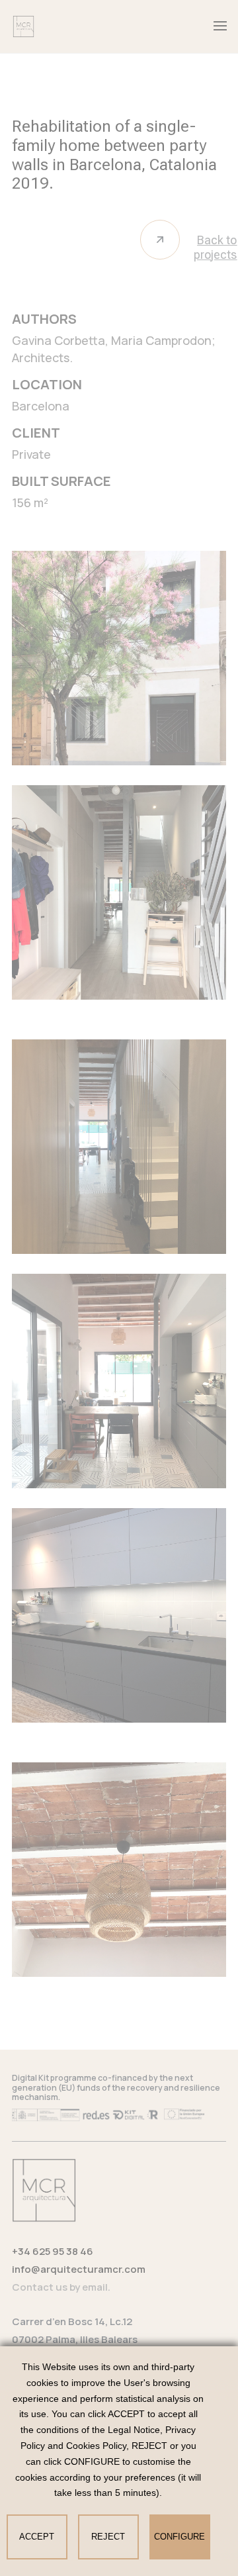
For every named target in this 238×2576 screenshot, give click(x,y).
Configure (179, 2537)
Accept (37, 2537)
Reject (108, 2537)
